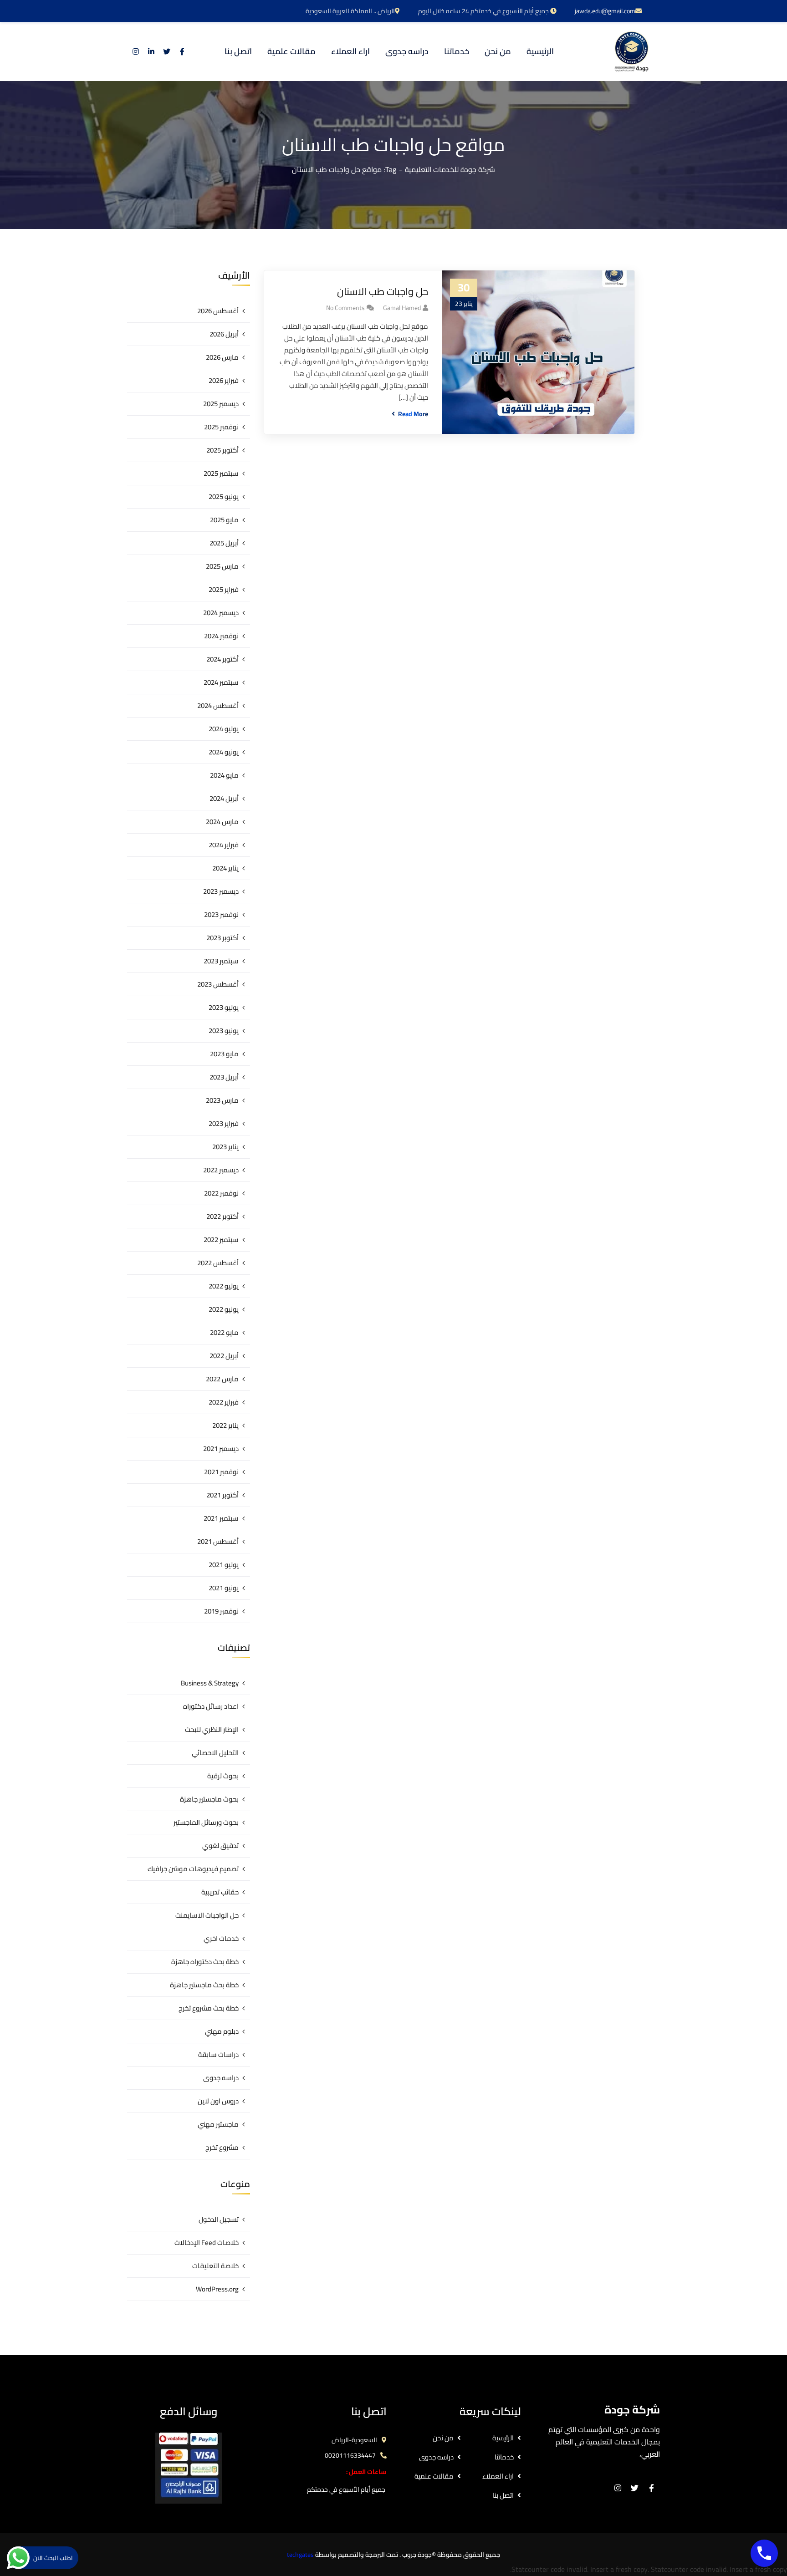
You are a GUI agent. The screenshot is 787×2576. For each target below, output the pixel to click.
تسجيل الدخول (219, 2219)
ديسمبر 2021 (221, 1448)
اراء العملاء (498, 2476)
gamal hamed (402, 308)
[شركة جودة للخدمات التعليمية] (631, 51)
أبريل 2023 (224, 1077)
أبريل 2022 (224, 1356)
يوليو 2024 (224, 729)
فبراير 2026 (224, 380)
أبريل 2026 (224, 334)
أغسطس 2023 (218, 984)
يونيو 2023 (224, 1031)
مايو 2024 (224, 775)
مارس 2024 (222, 822)
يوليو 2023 (224, 1007)
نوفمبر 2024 (221, 636)
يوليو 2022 (224, 1286)
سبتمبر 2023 (221, 961)
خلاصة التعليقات (215, 2266)
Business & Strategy (210, 1683)
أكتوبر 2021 (222, 1495)
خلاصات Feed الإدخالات (207, 2243)
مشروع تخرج (222, 2147)
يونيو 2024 (224, 752)
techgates (300, 2555)
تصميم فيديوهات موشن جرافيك (193, 1869)
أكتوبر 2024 (222, 659)
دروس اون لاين (218, 2101)
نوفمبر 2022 (221, 1193)
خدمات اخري (221, 1938)
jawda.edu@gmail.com (605, 11)
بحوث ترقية (223, 1776)
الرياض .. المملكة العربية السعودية (350, 11)
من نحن (443, 2438)
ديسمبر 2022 (221, 1170)
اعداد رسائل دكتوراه (211, 1706)
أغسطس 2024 (218, 705)
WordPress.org (217, 2289)
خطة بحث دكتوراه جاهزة (205, 1962)
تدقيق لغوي (220, 1845)
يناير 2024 (225, 868)
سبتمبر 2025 (221, 473)
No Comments (345, 308)
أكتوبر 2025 (222, 450)
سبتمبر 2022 (221, 1240)
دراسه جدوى (221, 2078)
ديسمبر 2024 (221, 613)
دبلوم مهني (222, 2031)
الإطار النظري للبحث (212, 1729)
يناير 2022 (225, 1425)
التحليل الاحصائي (215, 1753)
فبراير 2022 (224, 1402)
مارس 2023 (222, 1100)
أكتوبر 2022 (222, 1216)
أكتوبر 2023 (222, 938)
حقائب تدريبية (220, 1892)
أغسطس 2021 (218, 1541)
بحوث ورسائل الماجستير (206, 1822)
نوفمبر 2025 (221, 427)
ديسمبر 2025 (221, 404)
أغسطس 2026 (218, 311)
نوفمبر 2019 (221, 1611)
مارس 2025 (222, 566)
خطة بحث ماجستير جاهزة (204, 1985)
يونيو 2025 (224, 496)
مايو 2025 (224, 520)
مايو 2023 (224, 1054)
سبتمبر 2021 (221, 1518)
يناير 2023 (225, 1147)
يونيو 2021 (224, 1588)
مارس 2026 (222, 357)
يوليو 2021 (224, 1565)
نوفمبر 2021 (221, 1472)
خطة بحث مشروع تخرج (209, 2008)
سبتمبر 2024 (221, 682)
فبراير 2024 (224, 845)
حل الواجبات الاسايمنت (207, 1915)
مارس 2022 (222, 1379)
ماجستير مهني (218, 2124)
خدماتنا (504, 2457)
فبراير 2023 (224, 1123)
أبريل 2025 (224, 543)
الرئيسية (503, 2438)
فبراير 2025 (224, 589)
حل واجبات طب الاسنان (383, 292)
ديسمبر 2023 (221, 891)
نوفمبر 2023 (221, 914)
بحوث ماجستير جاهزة (209, 1799)
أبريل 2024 (224, 798)
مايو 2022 (224, 1332)
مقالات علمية (434, 2476)
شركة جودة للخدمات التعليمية (450, 169)
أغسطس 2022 (218, 1263)
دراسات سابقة (218, 2054)
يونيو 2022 (224, 1309)
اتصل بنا (503, 2495)
